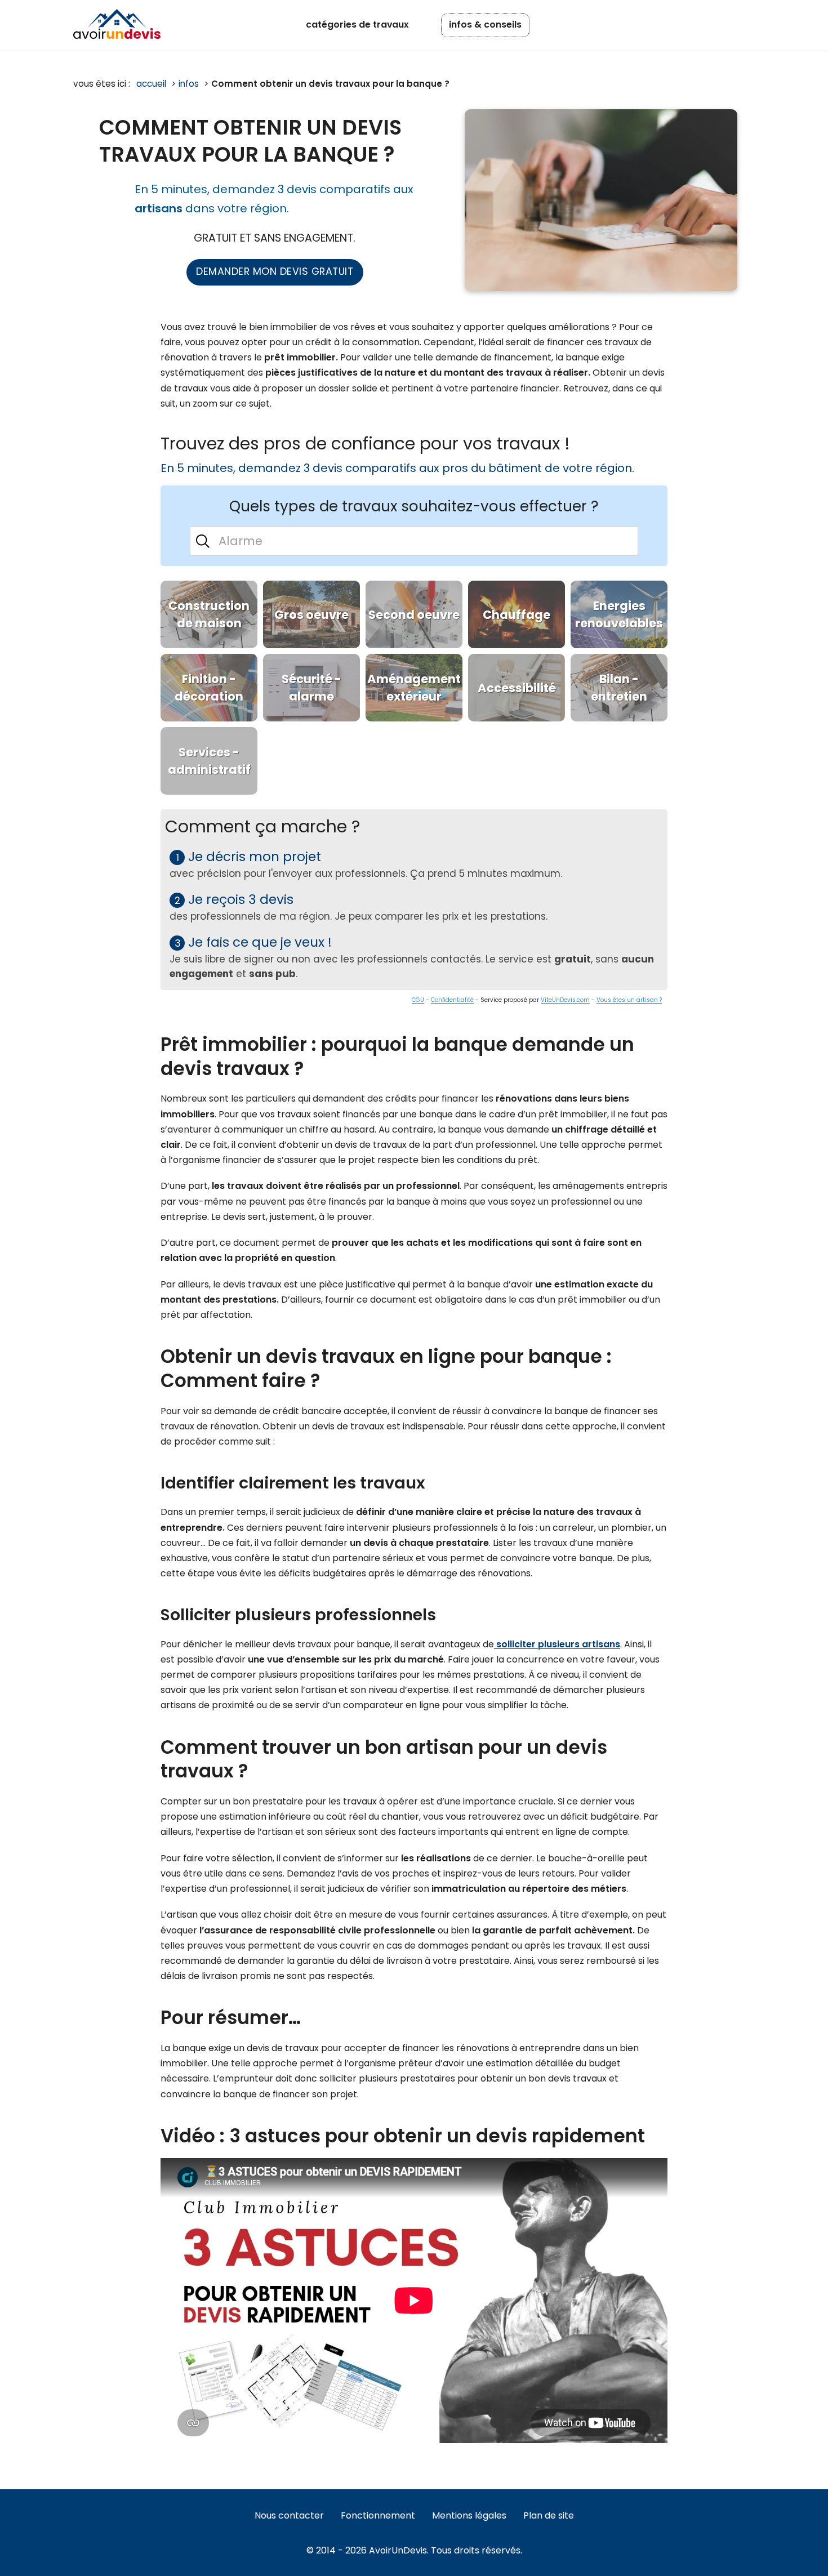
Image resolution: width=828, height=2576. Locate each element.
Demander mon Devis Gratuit (275, 271)
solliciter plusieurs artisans (557, 1644)
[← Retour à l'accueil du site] (117, 24)
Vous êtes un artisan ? (629, 1000)
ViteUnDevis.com (565, 1000)
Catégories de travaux (357, 24)
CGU (418, 1000)
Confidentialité (452, 1000)
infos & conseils (485, 24)
